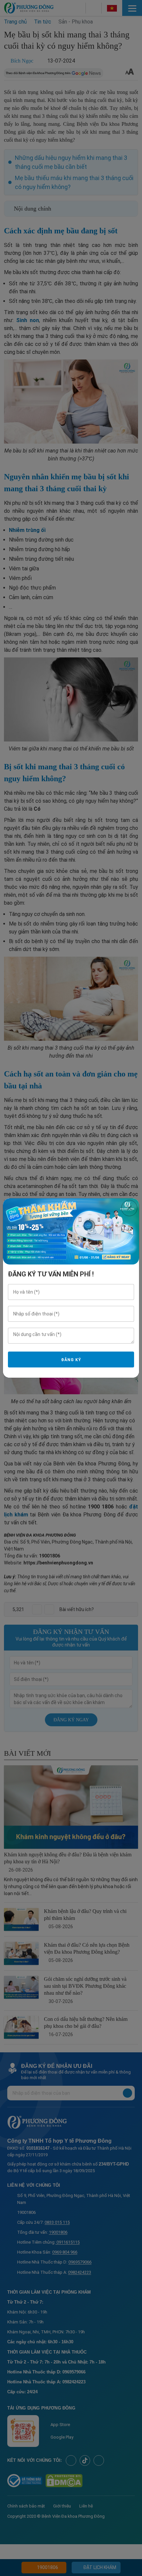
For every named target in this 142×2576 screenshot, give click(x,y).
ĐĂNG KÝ (71, 1360)
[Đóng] (129, 1208)
